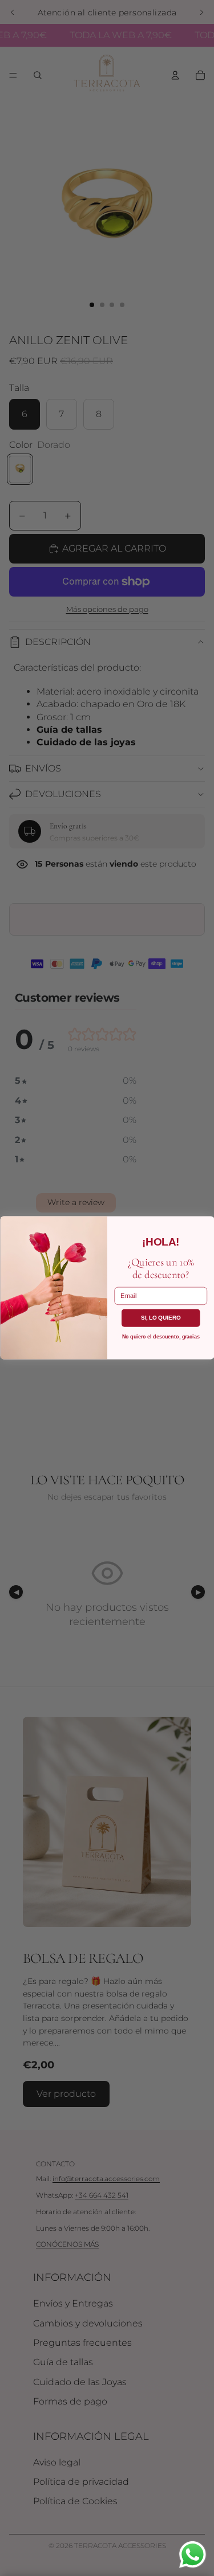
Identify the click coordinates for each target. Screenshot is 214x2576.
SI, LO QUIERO (160, 1318)
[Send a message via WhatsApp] (193, 2555)
